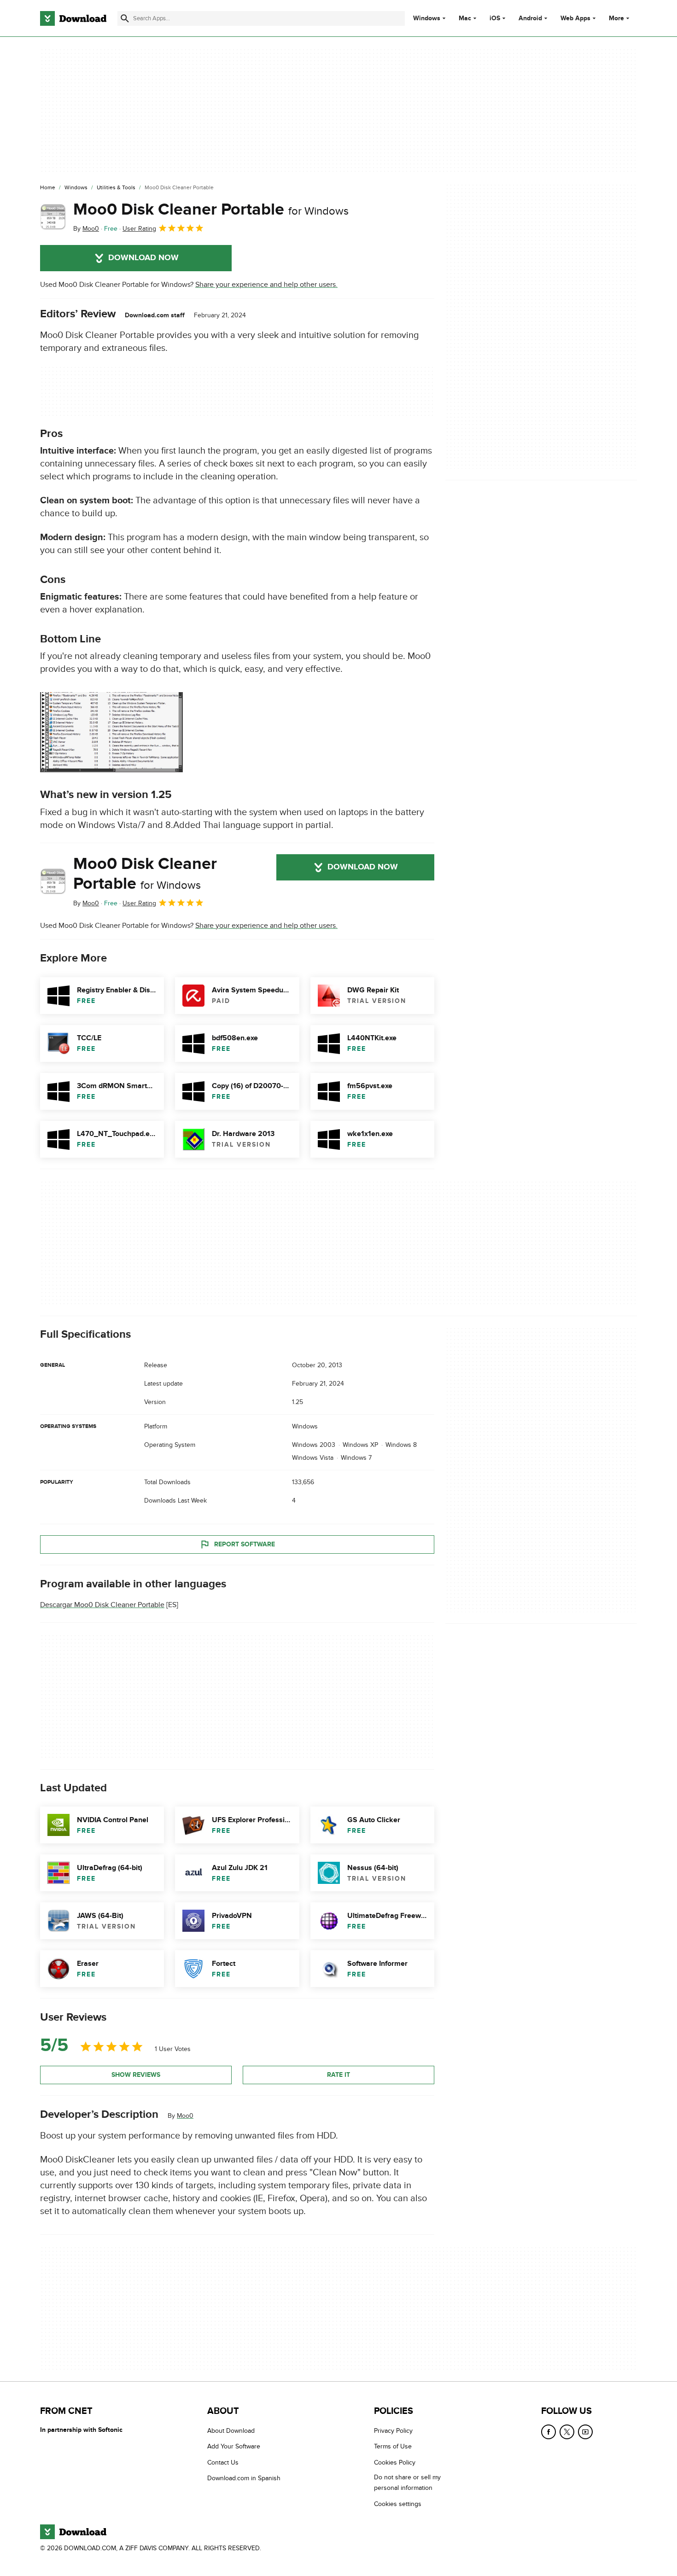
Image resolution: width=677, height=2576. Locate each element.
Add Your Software (234, 2446)
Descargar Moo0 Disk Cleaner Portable (102, 1605)
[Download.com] (73, 18)
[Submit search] (125, 18)
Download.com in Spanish (244, 2478)
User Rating (139, 229)
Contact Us (223, 2462)
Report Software (245, 1544)
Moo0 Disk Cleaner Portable (211, 210)
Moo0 (185, 2115)
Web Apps (575, 18)
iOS (495, 18)
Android (530, 18)
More (616, 18)
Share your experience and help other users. (266, 285)
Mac (465, 18)
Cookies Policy (395, 2462)
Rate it (338, 2075)
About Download (231, 2431)
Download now (143, 258)
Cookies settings (398, 2504)
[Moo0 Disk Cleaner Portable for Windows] (53, 217)
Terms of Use (393, 2446)
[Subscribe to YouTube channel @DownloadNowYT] (585, 2432)
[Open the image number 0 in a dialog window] (111, 732)
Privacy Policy (393, 2431)
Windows (427, 18)
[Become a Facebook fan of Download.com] (549, 2432)
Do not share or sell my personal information (407, 2483)
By (86, 229)
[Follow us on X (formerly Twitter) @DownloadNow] (567, 2432)
